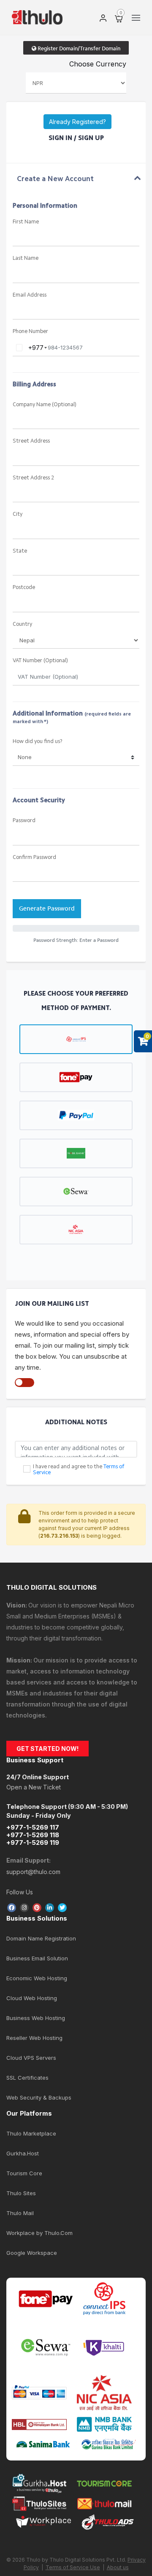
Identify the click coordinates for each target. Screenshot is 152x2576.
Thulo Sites (21, 2193)
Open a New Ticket (34, 1787)
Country (22, 624)
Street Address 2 (33, 478)
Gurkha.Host (23, 2153)
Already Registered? (77, 122)
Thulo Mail (20, 2213)
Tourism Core (24, 2173)
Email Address (30, 295)
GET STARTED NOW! (47, 1749)
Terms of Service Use (73, 2567)
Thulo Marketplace (31, 2133)
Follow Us (20, 1892)
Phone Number (30, 332)
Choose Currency (98, 64)
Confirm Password (34, 857)
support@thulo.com (33, 1872)
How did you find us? (38, 742)
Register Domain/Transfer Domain (78, 48)
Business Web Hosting (36, 2018)
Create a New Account (55, 179)
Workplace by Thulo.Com (39, 2233)
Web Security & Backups (39, 2097)
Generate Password (47, 908)
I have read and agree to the (79, 1470)
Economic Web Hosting (37, 1978)
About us (118, 2567)
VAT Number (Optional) (40, 661)
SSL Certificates (27, 2078)
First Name (26, 222)
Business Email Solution (37, 1958)
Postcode (24, 588)
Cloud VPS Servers (31, 2058)
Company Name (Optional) (45, 405)
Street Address (31, 441)
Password (24, 821)
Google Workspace (32, 2253)
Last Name (26, 258)
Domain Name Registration (41, 1938)
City (18, 514)
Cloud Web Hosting (32, 1998)
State (20, 551)
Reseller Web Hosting (34, 2038)
